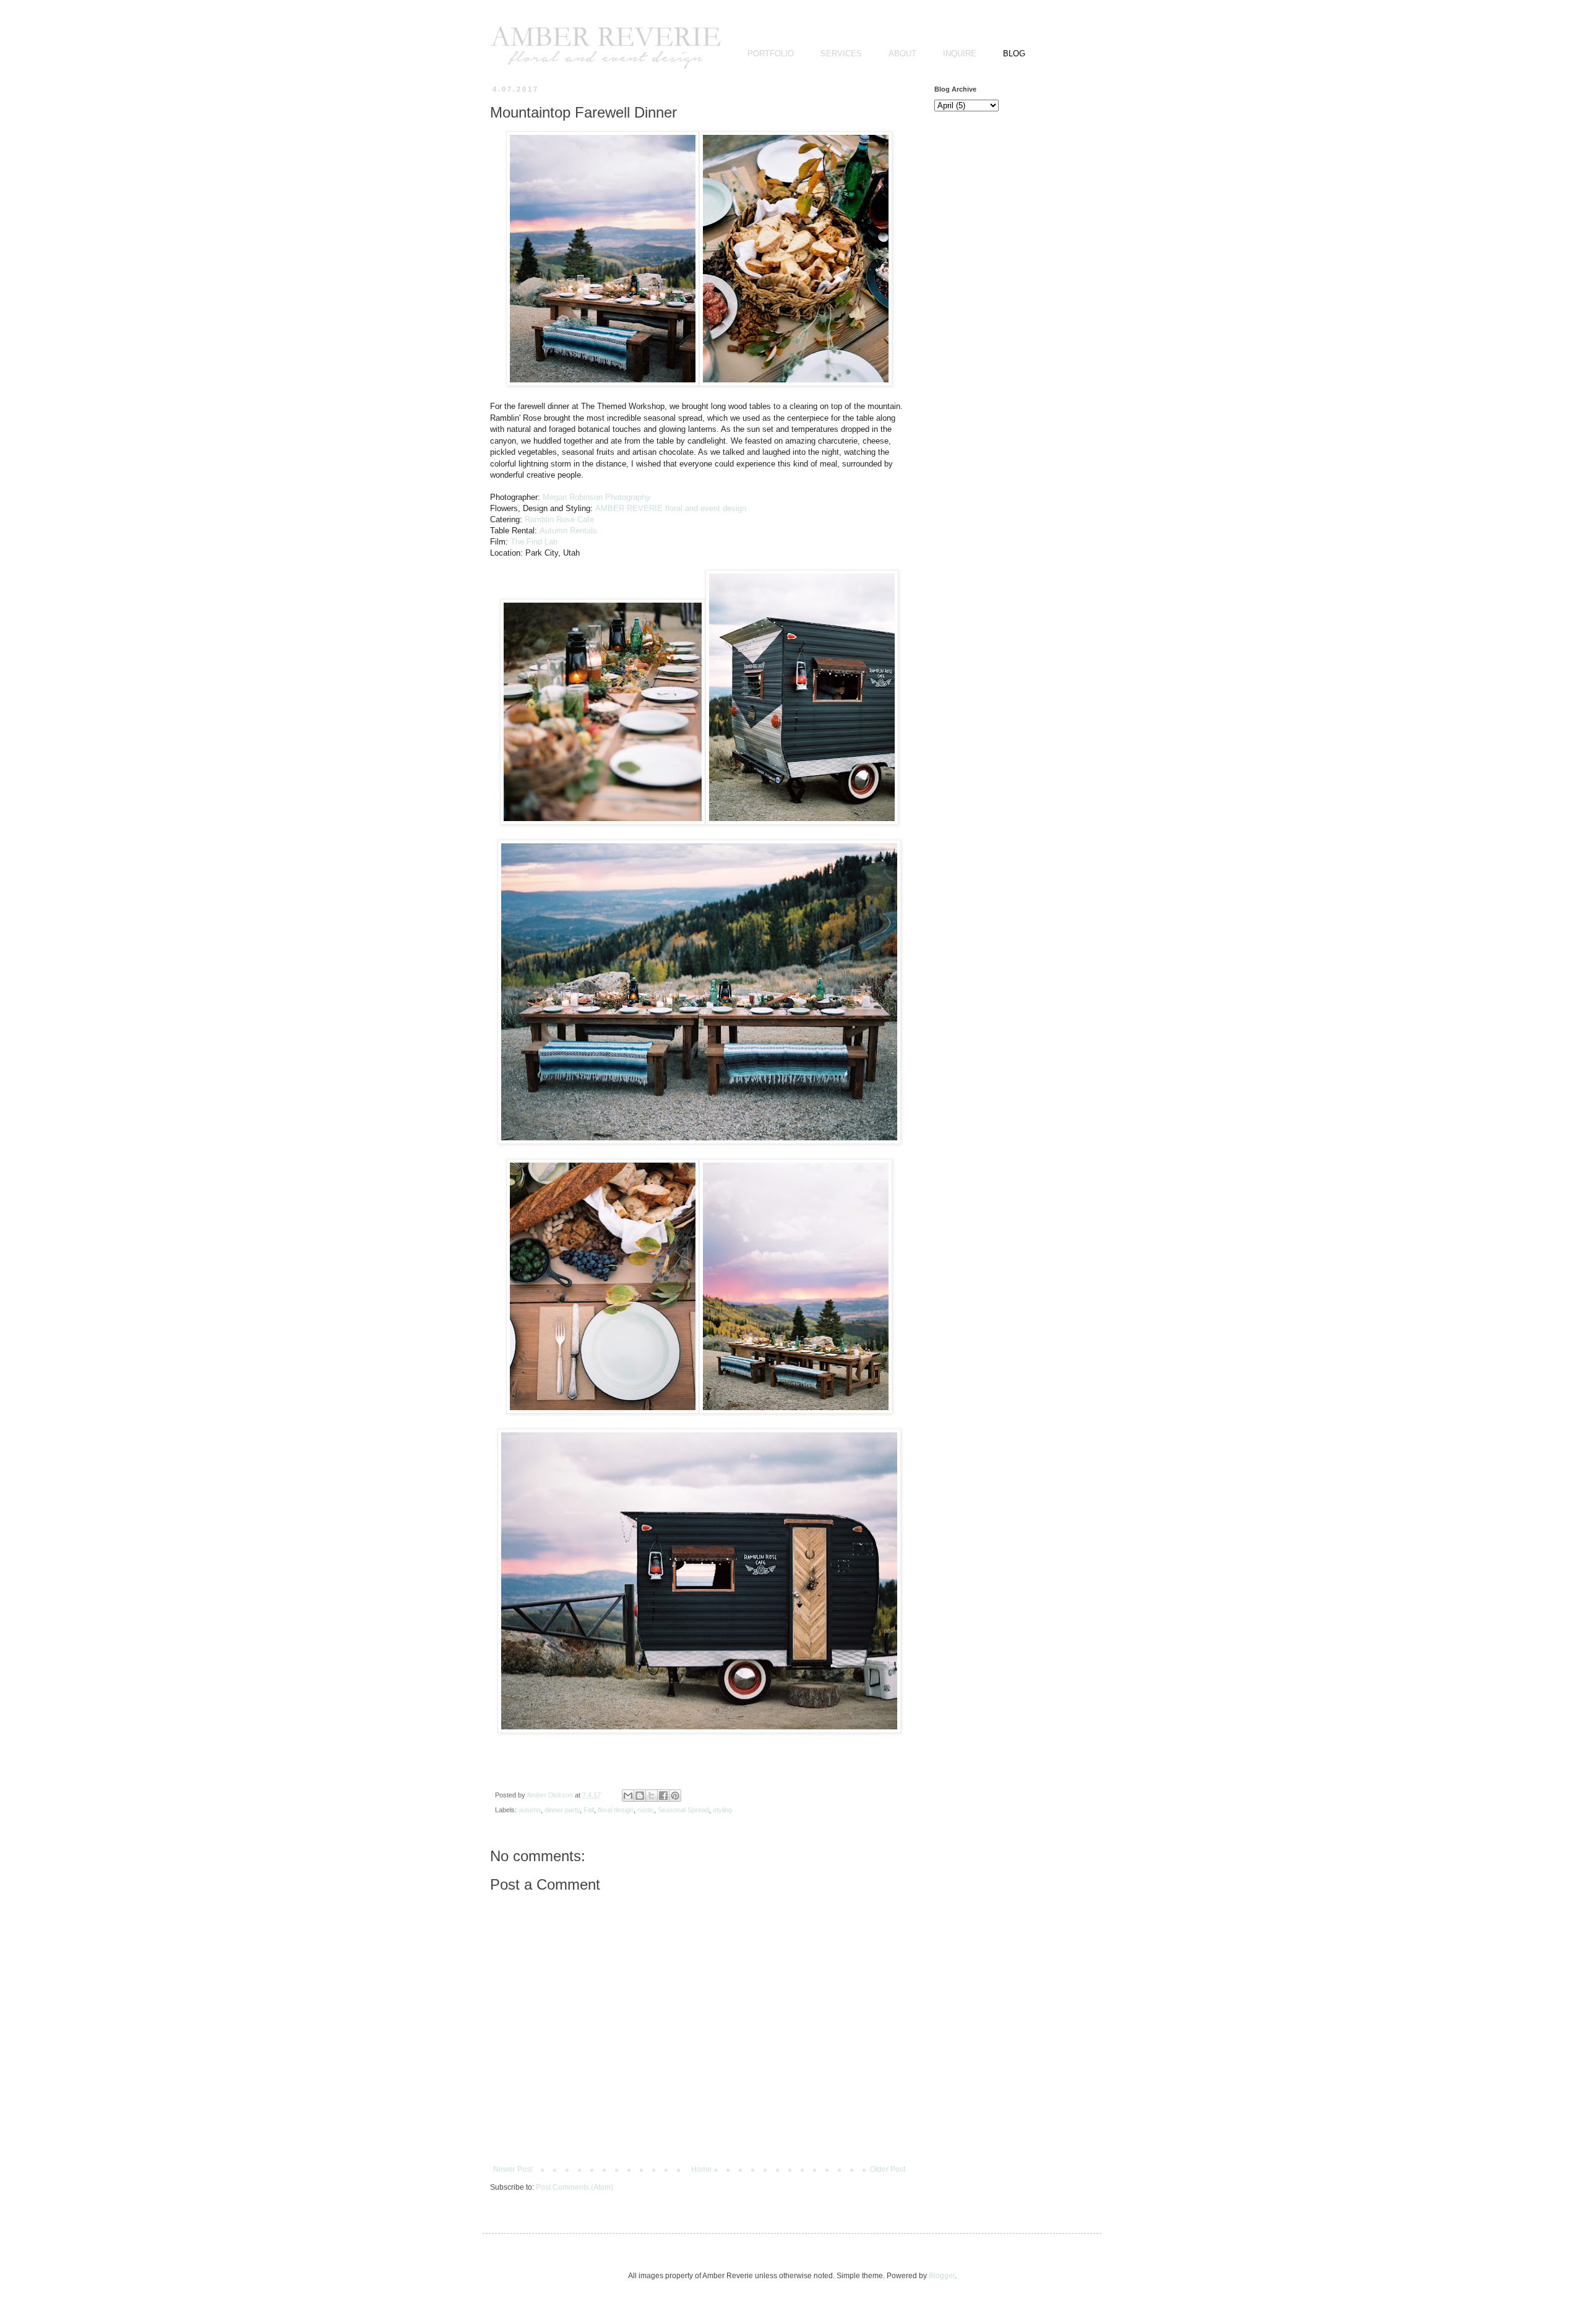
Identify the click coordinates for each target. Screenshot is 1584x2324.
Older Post (888, 2169)
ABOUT (902, 54)
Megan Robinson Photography (596, 497)
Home (701, 2169)
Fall (589, 1810)
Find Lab (534, 542)
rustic (646, 1810)
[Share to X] (652, 1796)
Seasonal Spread (683, 1810)
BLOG (1014, 54)
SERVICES (841, 54)
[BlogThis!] (640, 1796)
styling (722, 1810)
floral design (616, 1810)
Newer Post (513, 2169)
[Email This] (628, 1796)
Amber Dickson (551, 1795)
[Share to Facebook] (663, 1796)
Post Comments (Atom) (575, 2187)
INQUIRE (960, 54)
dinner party (562, 1810)
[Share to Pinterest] (675, 1796)
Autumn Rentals (568, 531)
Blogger (942, 2276)
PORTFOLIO (771, 54)
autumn (530, 1810)
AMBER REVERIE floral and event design (671, 508)
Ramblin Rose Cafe (559, 519)
